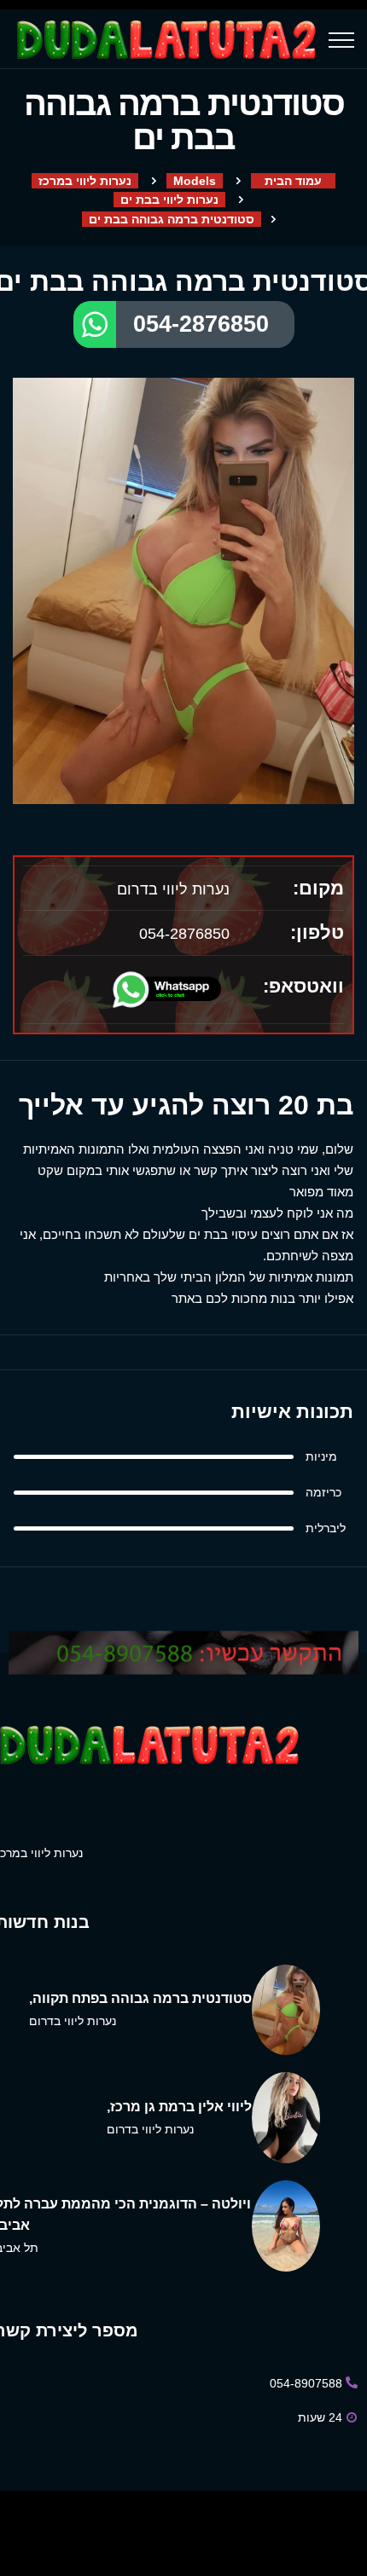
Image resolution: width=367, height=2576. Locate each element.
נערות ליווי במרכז (85, 181)
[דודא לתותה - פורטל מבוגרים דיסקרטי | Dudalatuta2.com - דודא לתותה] (168, 40)
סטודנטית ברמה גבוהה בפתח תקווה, (140, 1998)
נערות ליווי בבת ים (169, 200)
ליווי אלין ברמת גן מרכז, (179, 2107)
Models (195, 181)
